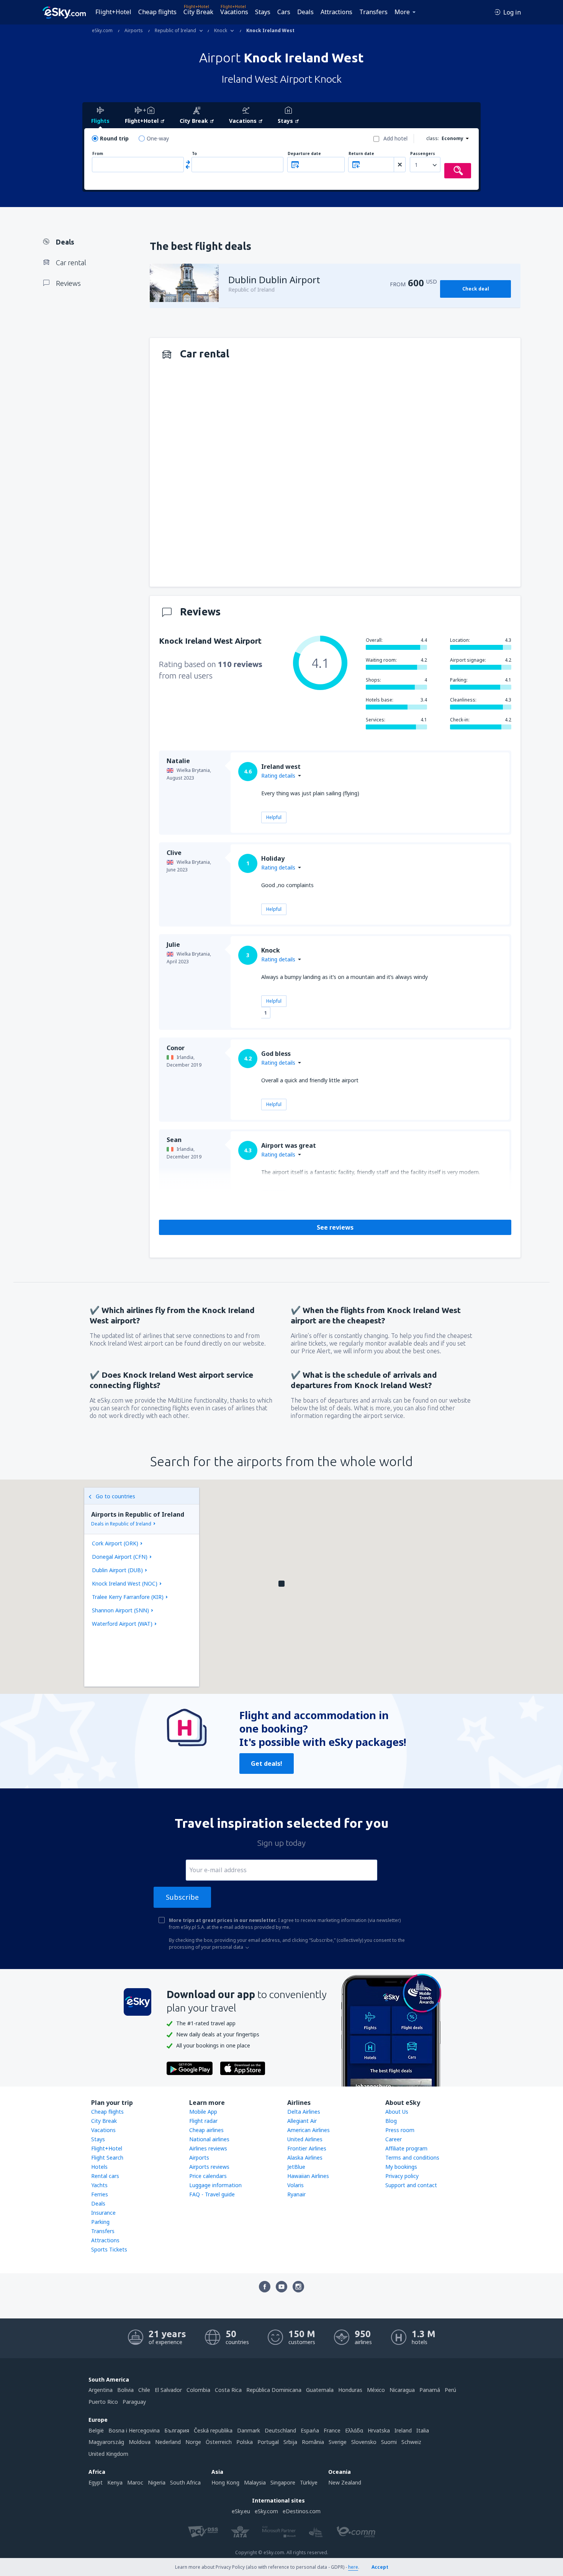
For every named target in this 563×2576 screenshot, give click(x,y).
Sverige (338, 2442)
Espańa (310, 2430)
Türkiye (309, 2482)
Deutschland (280, 2430)
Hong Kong (225, 2482)
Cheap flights (157, 12)
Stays (263, 12)
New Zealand (345, 2482)
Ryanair (296, 2194)
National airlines (209, 2139)
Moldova (140, 2442)
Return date (361, 154)
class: (433, 138)
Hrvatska (379, 2430)
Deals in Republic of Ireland (121, 1524)
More (402, 12)
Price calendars (208, 2176)
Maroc (135, 2482)
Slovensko (364, 2442)
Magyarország (106, 2442)
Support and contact (411, 2185)
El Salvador (168, 2390)
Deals (305, 12)
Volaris (295, 2185)
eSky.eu (241, 2511)
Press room (400, 2130)
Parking (100, 2222)
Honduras (350, 2390)
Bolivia (125, 2390)
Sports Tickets (109, 2249)
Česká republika (213, 2430)
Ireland (403, 2430)
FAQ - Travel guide (212, 2194)
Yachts (99, 2185)
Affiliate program (406, 2148)
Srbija (290, 2442)
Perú (450, 2390)
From (98, 154)
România (313, 2442)
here (353, 2567)
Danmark (249, 2430)
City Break (198, 12)
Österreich (219, 2442)
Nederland (168, 2442)
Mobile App (203, 2112)
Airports (199, 2158)
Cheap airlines (206, 2130)
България (177, 2430)
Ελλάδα (354, 2430)
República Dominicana (274, 2390)
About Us (397, 2112)
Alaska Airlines (305, 2158)
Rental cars (105, 2176)
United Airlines (305, 2139)
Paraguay (134, 2402)
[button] (281, 1584)
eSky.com (266, 2511)
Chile (144, 2390)
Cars (284, 12)
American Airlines (309, 2130)
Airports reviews (209, 2167)
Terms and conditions (412, 2158)
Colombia (198, 2390)
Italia (423, 2430)
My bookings (401, 2167)
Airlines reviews (208, 2148)
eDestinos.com (302, 2511)
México (376, 2390)
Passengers (423, 154)
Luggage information (215, 2185)
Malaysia (255, 2482)
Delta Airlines (304, 2112)
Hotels (99, 2167)
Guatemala (320, 2390)
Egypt (96, 2482)
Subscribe (182, 1897)
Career (394, 2139)
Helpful (274, 817)
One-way (158, 138)
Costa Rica (228, 2390)
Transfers (373, 12)
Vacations (234, 12)
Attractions (336, 12)
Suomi (389, 2442)
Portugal (268, 2442)
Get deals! (267, 1764)
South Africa (185, 2482)
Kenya (115, 2482)
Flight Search (107, 2158)
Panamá (430, 2390)
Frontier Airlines (307, 2148)
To (194, 154)
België (96, 2430)
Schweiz (411, 2442)
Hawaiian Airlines (308, 2176)
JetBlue (296, 2167)
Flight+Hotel (113, 12)
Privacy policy (402, 2176)
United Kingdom (108, 2454)
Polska (245, 2442)
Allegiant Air (302, 2121)
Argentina (101, 2390)
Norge (193, 2442)
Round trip (114, 138)
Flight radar (203, 2121)
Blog (391, 2121)
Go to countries (115, 1496)
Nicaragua (402, 2390)
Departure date (304, 154)
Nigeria (157, 2482)
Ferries (100, 2194)
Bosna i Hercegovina (134, 2430)
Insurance (103, 2213)
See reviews (335, 1227)
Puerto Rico (103, 2402)
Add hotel (395, 138)
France (332, 2430)
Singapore (283, 2482)
